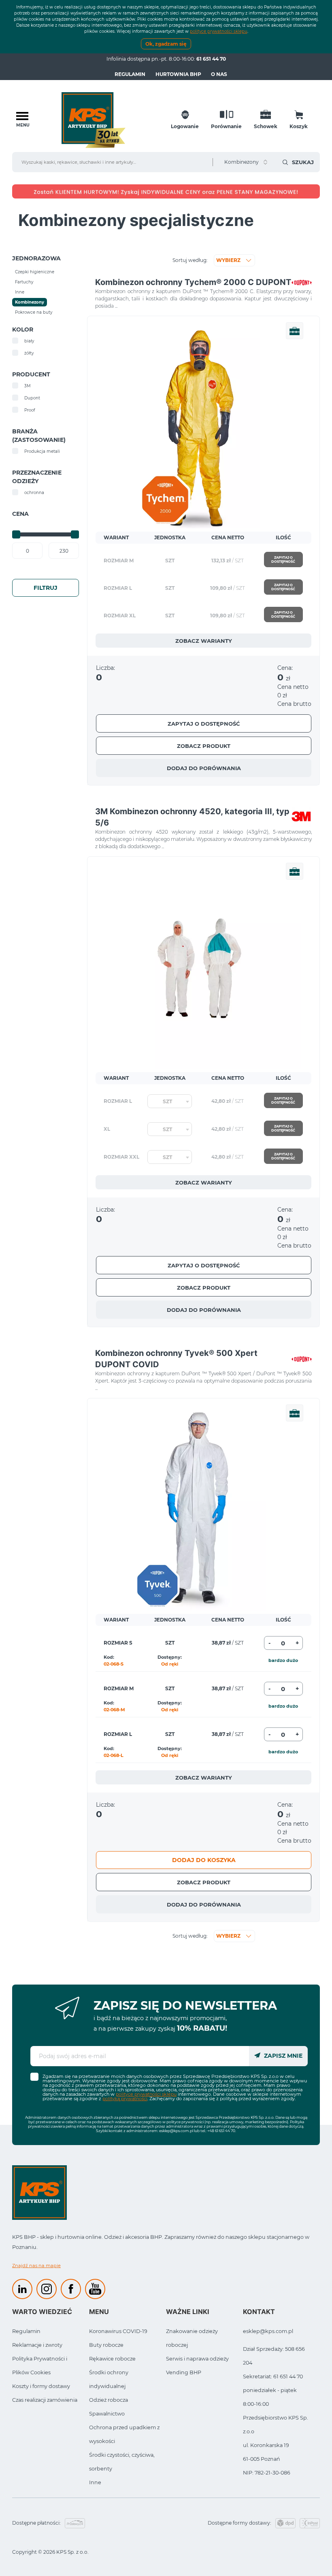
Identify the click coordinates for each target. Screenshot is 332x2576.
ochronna (34, 493)
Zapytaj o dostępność (283, 560)
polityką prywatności (125, 2099)
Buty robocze (106, 2345)
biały (29, 341)
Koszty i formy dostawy (41, 2386)
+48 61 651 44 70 (221, 2131)
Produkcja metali (42, 451)
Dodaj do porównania (204, 768)
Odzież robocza (109, 2400)
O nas (219, 74)
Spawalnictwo (107, 2414)
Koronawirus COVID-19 (118, 2331)
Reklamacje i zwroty (37, 2345)
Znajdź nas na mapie (36, 2266)
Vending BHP (184, 2372)
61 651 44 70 (211, 59)
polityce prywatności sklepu (219, 31)
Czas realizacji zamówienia (45, 2400)
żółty (29, 353)
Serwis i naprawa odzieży (197, 2359)
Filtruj (46, 588)
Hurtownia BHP (178, 74)
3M (28, 386)
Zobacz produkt (204, 746)
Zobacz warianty (204, 641)
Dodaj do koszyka (204, 1860)
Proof (30, 410)
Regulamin (130, 74)
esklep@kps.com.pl (176, 2131)
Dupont (32, 398)
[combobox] (170, 1101)
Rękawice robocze (112, 2359)
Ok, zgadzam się (166, 44)
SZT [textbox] (167, 1101)
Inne (95, 2482)
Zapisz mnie (282, 2056)
